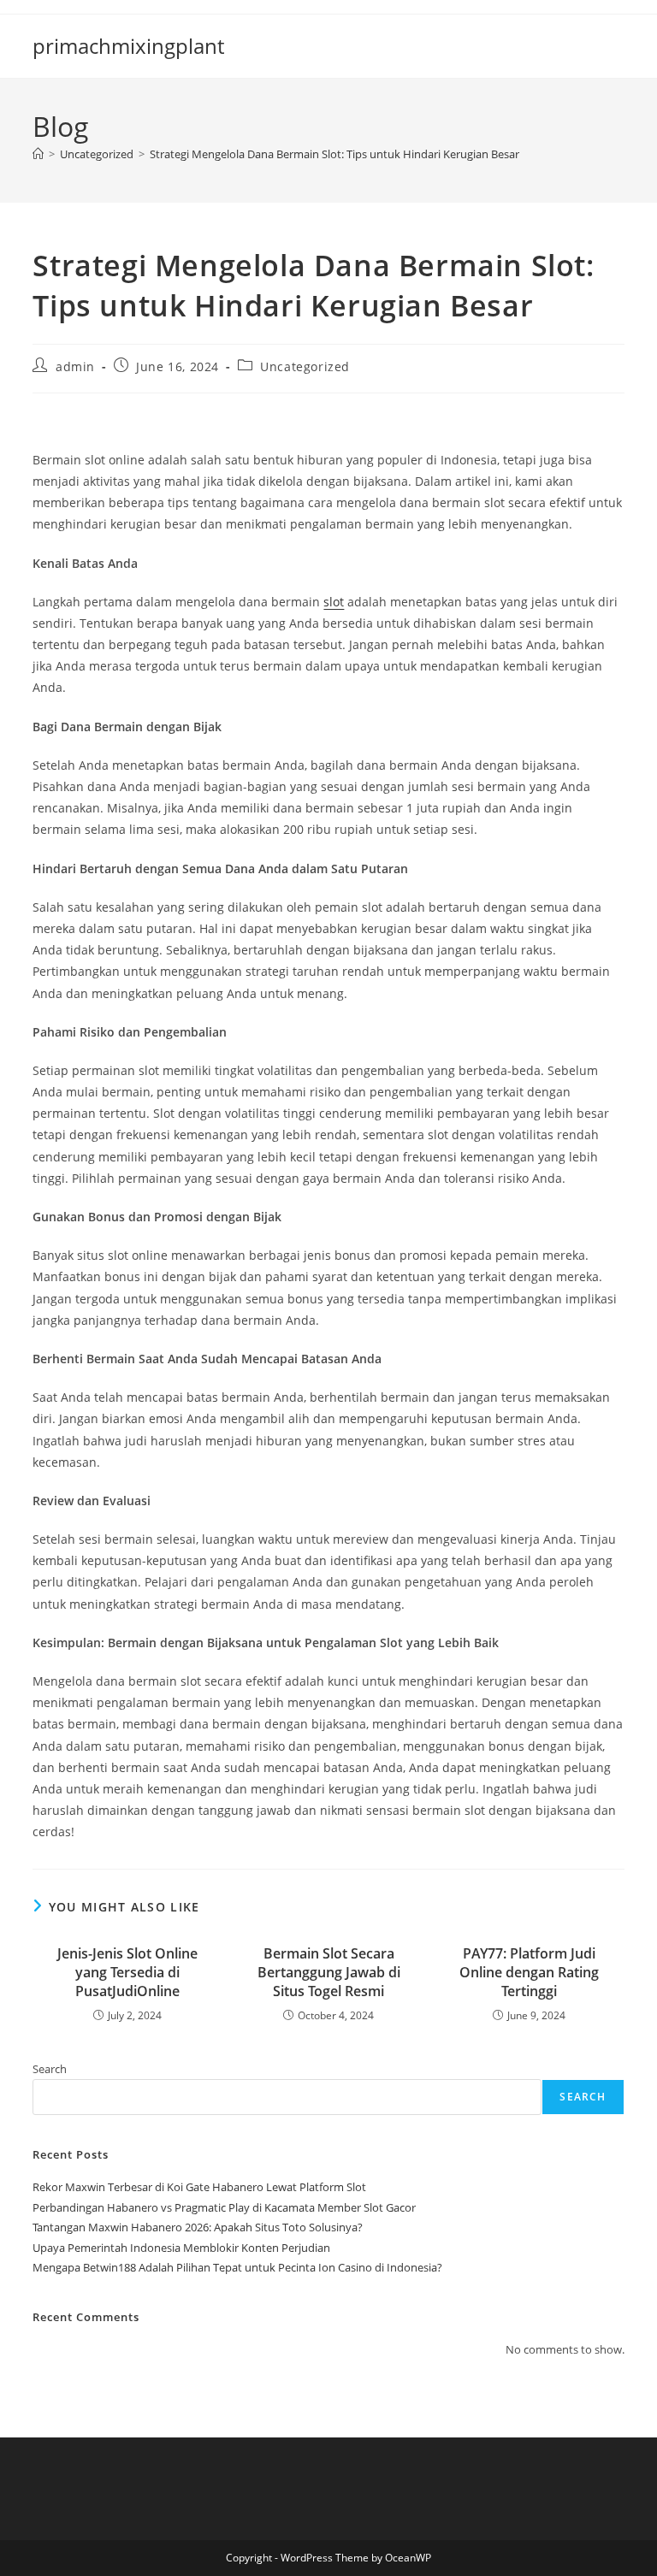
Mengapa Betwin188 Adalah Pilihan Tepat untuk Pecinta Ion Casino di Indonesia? (237, 2267)
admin (75, 366)
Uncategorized (305, 366)
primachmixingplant (128, 46)
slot (334, 602)
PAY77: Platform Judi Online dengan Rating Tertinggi (529, 1973)
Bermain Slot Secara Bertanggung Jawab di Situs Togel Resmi (329, 1973)
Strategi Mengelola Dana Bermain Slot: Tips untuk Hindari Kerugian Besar (334, 154)
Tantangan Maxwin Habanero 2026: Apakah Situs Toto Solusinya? (198, 2227)
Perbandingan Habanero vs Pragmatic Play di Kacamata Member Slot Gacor (224, 2207)
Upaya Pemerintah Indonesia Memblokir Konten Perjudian (181, 2248)
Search (50, 2069)
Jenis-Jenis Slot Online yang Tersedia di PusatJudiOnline (127, 1973)
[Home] (38, 154)
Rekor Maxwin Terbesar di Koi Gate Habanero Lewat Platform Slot (199, 2187)
